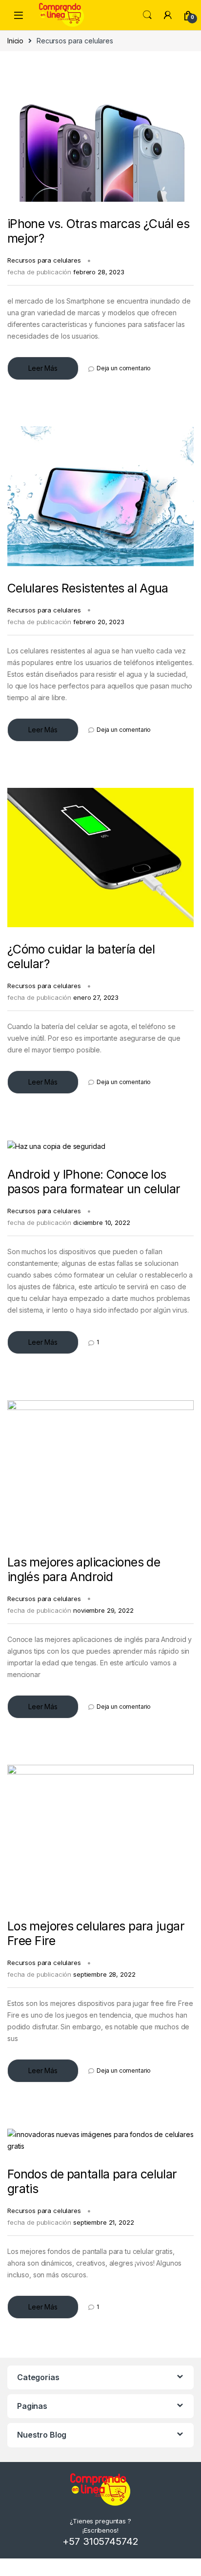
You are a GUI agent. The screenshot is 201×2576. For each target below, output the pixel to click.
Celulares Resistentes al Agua (88, 588)
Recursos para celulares (44, 260)
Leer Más (43, 368)
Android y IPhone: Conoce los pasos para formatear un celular (94, 1182)
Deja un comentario (124, 368)
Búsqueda (147, 15)
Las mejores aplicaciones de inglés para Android (84, 1569)
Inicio (15, 41)
